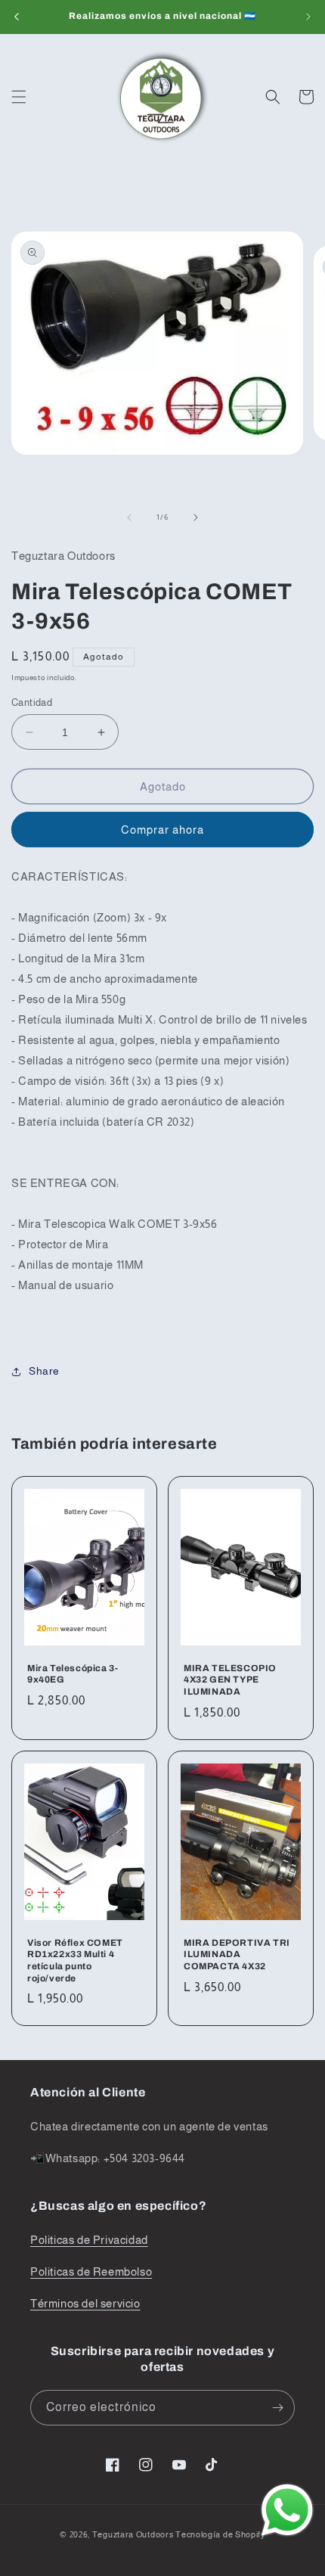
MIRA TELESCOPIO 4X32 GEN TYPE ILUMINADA (230, 1680)
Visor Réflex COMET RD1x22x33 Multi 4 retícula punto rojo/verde (75, 1960)
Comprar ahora (162, 830)
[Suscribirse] (277, 2408)
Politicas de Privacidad (89, 2240)
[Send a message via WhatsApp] (287, 2510)
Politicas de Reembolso (91, 2271)
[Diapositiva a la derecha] (196, 517)
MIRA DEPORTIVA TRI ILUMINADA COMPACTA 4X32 (237, 1954)
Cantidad (32, 702)
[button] (19, 97)
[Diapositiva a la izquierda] (129, 517)
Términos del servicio (85, 2303)
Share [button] (44, 1371)
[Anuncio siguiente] (308, 17)
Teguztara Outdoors (133, 2534)
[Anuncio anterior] (17, 17)
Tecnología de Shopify (220, 2534)
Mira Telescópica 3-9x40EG (73, 1674)
